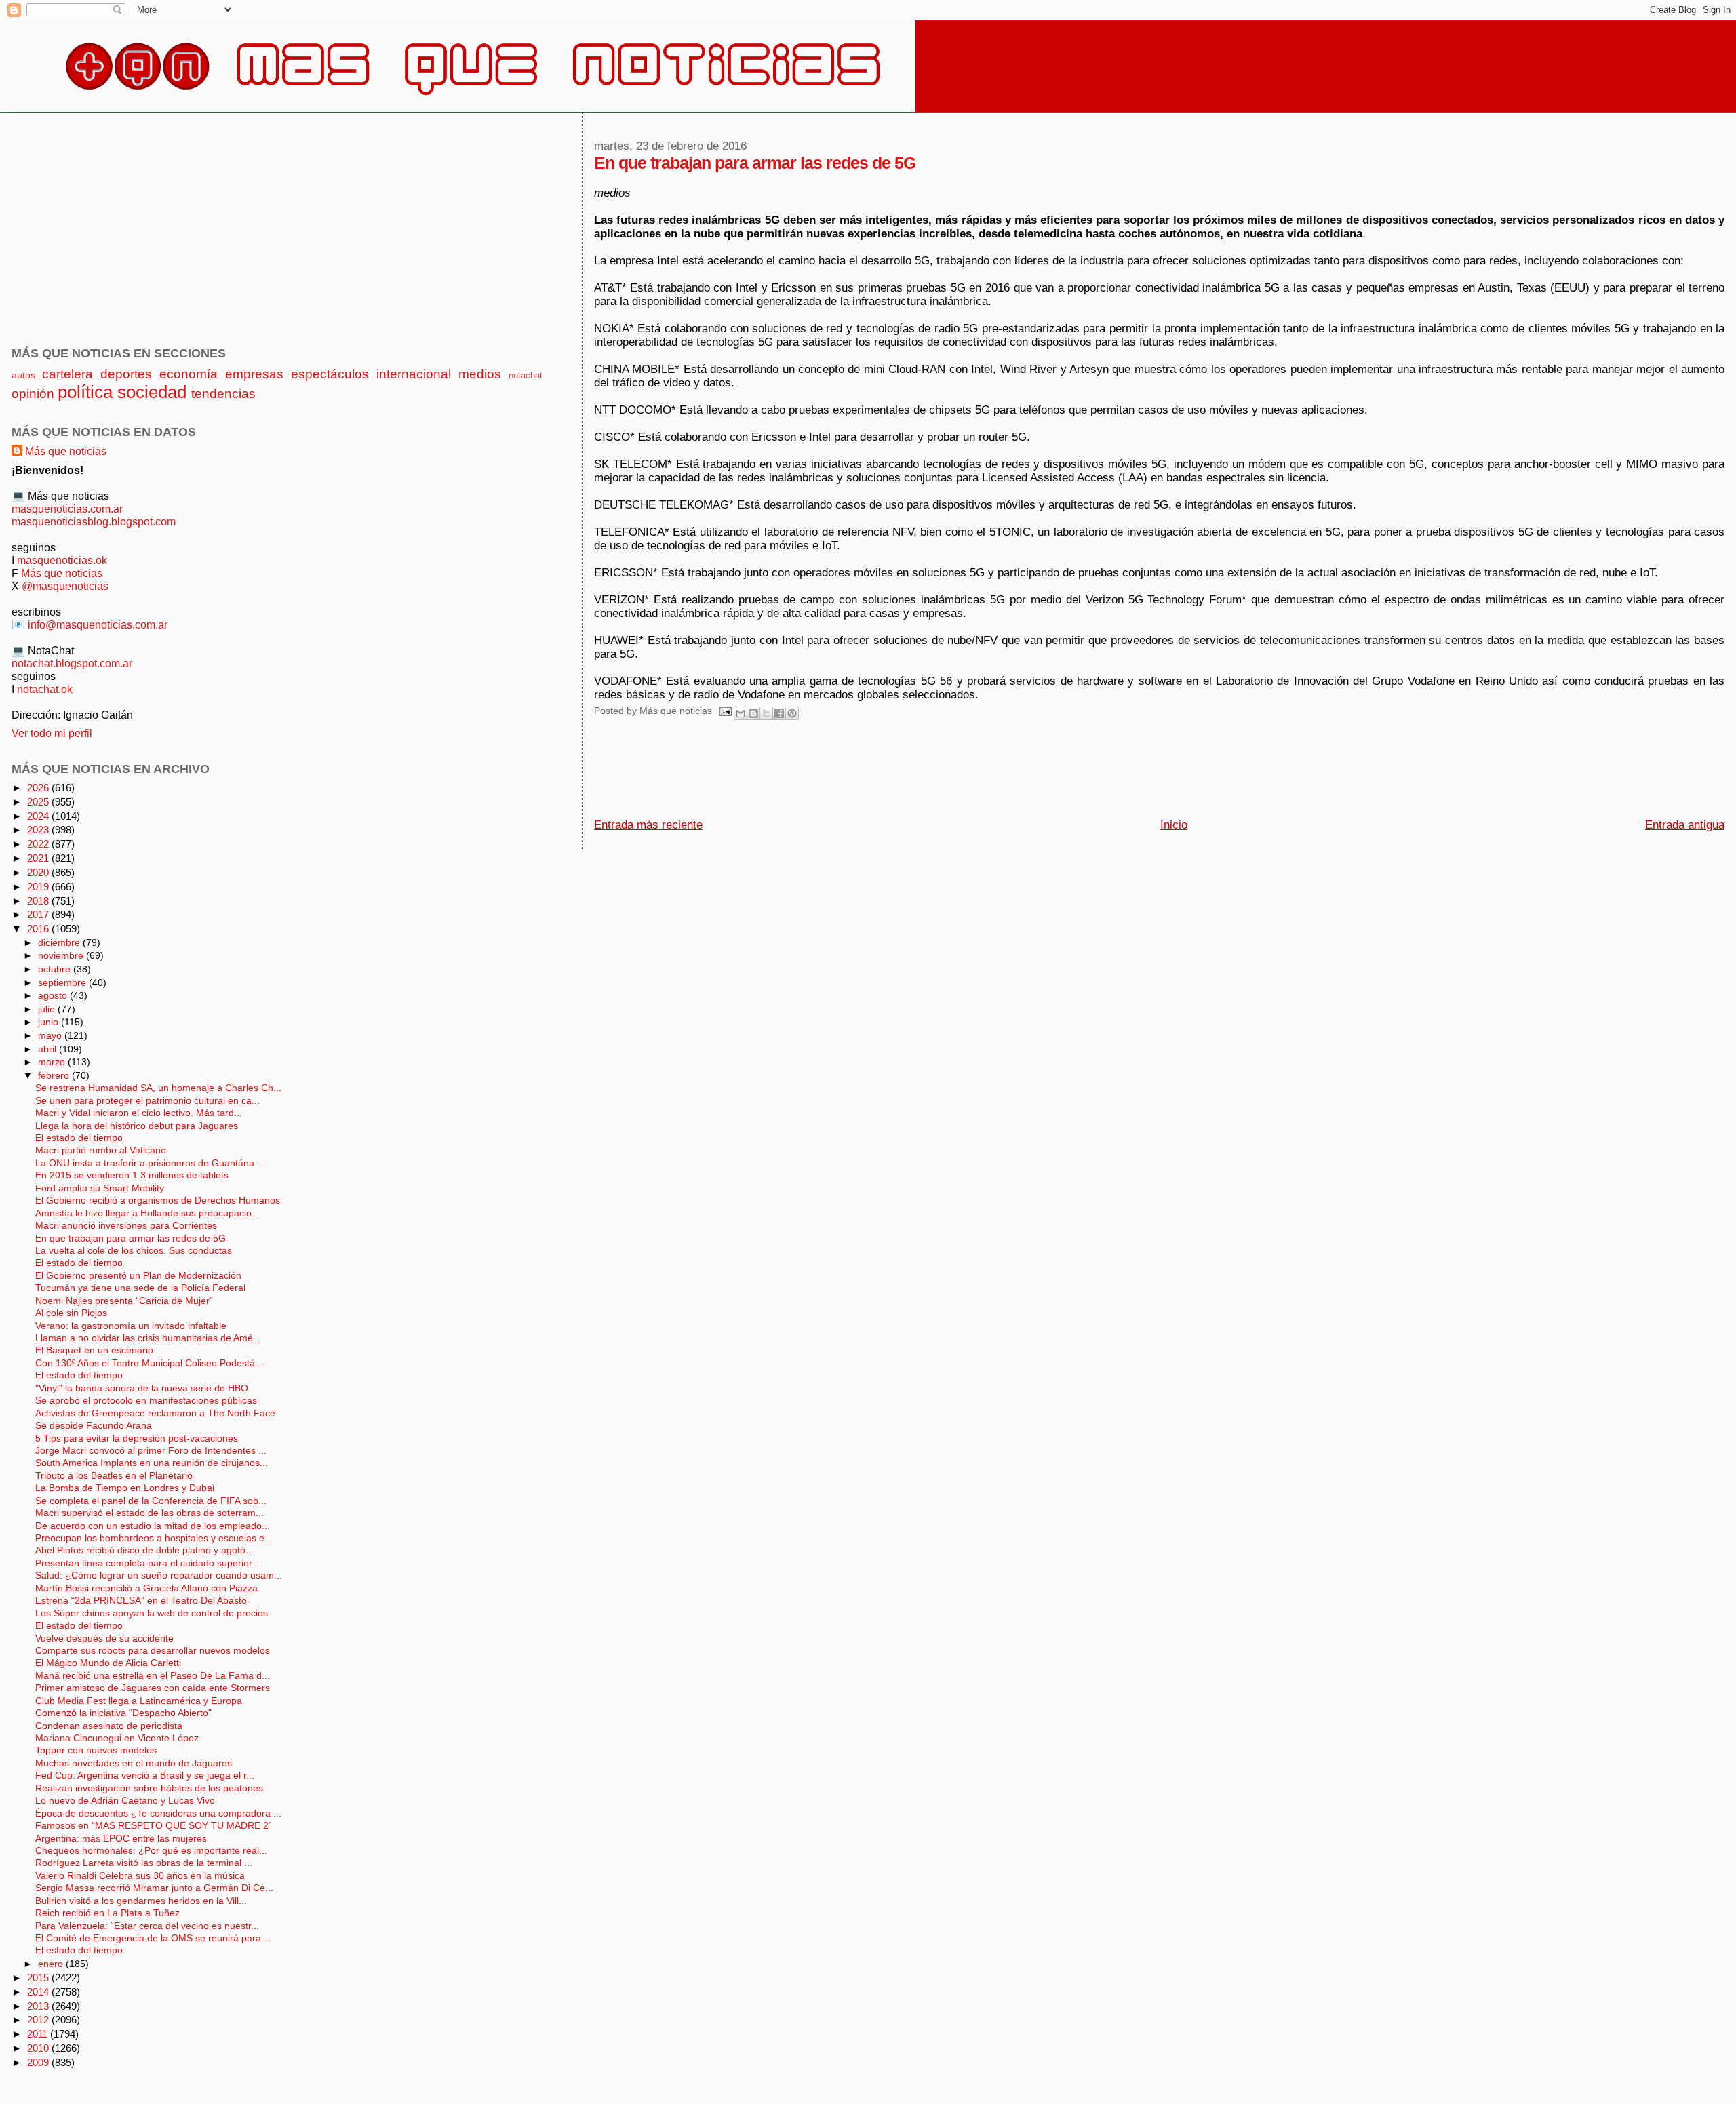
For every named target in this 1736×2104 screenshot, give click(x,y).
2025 (39, 802)
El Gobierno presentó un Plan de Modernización (138, 1276)
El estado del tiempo (79, 1138)
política (85, 392)
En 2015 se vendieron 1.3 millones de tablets (132, 1175)
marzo (53, 1062)
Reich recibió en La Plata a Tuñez (107, 1913)
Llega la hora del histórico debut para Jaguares (137, 1126)
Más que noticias (66, 451)
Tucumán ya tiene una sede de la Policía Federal (140, 1288)
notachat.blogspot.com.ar (72, 663)
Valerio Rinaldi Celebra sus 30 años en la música (140, 1876)
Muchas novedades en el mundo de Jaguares (134, 1763)
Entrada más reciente (648, 825)
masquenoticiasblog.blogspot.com (94, 521)
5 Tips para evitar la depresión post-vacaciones (137, 1438)
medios (480, 374)
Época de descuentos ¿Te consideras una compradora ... (158, 1813)
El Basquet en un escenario (94, 1350)
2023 (39, 830)
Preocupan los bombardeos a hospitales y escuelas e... (154, 1538)
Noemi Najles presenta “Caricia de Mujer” (124, 1301)
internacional (414, 374)
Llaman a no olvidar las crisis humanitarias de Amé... (148, 1338)
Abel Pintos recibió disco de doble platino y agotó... (144, 1550)
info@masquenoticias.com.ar (98, 624)
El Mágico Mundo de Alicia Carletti (108, 1663)
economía (189, 374)
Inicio (1174, 825)
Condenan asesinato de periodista (109, 1726)
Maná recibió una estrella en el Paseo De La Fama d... (153, 1676)
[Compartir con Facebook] (779, 713)
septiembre (63, 982)
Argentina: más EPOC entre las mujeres (121, 1839)
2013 (39, 2006)
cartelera (67, 374)
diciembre (60, 942)
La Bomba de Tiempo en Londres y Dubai (125, 1488)
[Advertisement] (841, 773)
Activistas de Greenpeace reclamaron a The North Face (155, 1413)
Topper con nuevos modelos (96, 1750)
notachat (526, 375)
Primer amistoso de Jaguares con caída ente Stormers (153, 1688)
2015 (39, 1978)
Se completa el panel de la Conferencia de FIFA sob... (151, 1501)
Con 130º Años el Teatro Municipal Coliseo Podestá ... (151, 1363)
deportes (126, 374)
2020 (39, 872)
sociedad (152, 392)
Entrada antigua (1685, 825)
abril (48, 1049)
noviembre (62, 955)
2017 (39, 914)
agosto (54, 995)
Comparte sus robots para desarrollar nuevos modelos (153, 1651)
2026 (39, 788)
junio (50, 1022)
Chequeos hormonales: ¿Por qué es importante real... (151, 1851)
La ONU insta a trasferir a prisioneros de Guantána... (149, 1163)
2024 (39, 816)
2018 (39, 901)
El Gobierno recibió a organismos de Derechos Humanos (158, 1200)
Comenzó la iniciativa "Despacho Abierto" (123, 1713)
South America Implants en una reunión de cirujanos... (152, 1463)
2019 (39, 887)
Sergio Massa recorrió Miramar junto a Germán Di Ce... (154, 1888)
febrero (55, 1075)
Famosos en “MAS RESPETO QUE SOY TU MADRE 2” (154, 1826)
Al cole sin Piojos (71, 1313)
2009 (39, 2062)
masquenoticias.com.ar (67, 509)
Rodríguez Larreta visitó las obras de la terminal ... (144, 1863)
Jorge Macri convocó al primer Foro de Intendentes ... (151, 1451)
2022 (39, 844)
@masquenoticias (65, 586)
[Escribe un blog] (753, 713)
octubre (56, 969)
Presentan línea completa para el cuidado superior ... (149, 1563)
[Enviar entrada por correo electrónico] (725, 711)
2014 (39, 1992)
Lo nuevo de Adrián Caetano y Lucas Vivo (125, 1801)
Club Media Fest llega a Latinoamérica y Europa (139, 1701)
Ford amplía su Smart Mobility (100, 1188)
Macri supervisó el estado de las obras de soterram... (150, 1513)
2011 (39, 2034)
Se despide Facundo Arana (94, 1426)
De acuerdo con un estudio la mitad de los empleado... (153, 1526)
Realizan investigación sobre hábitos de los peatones (149, 1788)
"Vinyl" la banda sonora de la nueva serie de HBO (142, 1388)
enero (52, 1964)
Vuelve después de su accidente (104, 1639)
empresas (254, 374)
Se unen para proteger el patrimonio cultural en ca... (147, 1101)
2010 (39, 2048)
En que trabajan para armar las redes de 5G (131, 1238)
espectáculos (330, 374)
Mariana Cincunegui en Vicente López (117, 1738)
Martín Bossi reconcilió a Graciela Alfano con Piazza (146, 1588)
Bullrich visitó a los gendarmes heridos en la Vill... (141, 1901)
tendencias (223, 394)
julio (48, 1009)
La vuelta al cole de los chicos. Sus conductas (134, 1251)
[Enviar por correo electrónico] (741, 713)
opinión (33, 394)
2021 (39, 858)
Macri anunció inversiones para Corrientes (126, 1226)
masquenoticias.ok (62, 560)
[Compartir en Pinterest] (792, 713)
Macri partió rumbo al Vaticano (101, 1150)
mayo (51, 1035)
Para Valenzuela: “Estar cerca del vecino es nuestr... (147, 1926)
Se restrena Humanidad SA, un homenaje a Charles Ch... (158, 1088)
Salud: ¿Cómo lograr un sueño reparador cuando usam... (159, 1575)
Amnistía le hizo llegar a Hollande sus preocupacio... (147, 1213)
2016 (39, 929)
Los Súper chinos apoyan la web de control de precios (152, 1613)
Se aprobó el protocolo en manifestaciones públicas (146, 1401)
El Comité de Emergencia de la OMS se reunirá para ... (154, 1938)
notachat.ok (45, 689)
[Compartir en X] (766, 713)
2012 (39, 2020)
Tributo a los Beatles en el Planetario (114, 1476)
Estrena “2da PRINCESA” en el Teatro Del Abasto (141, 1601)
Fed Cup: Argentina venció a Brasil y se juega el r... (145, 1775)
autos (23, 375)
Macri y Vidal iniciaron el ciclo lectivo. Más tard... (139, 1113)
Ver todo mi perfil (52, 733)
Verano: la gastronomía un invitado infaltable (131, 1326)
